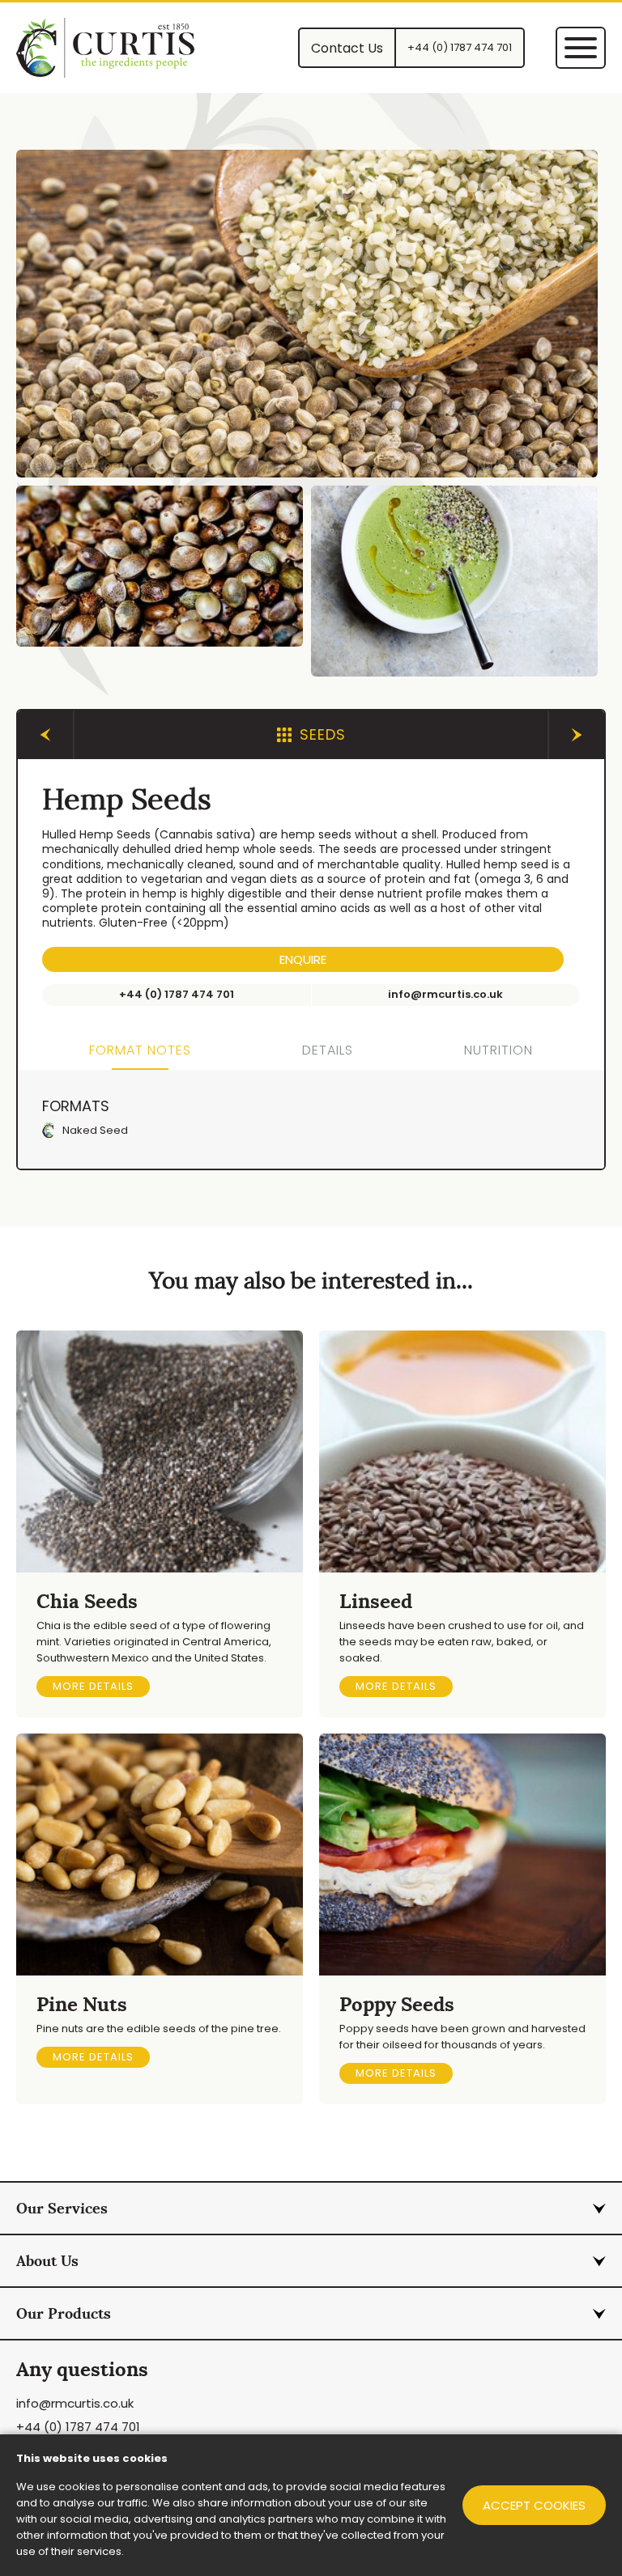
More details (93, 1686)
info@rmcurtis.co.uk (75, 2403)
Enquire (303, 959)
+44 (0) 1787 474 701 (78, 2427)
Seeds (323, 734)
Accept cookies (534, 2505)
